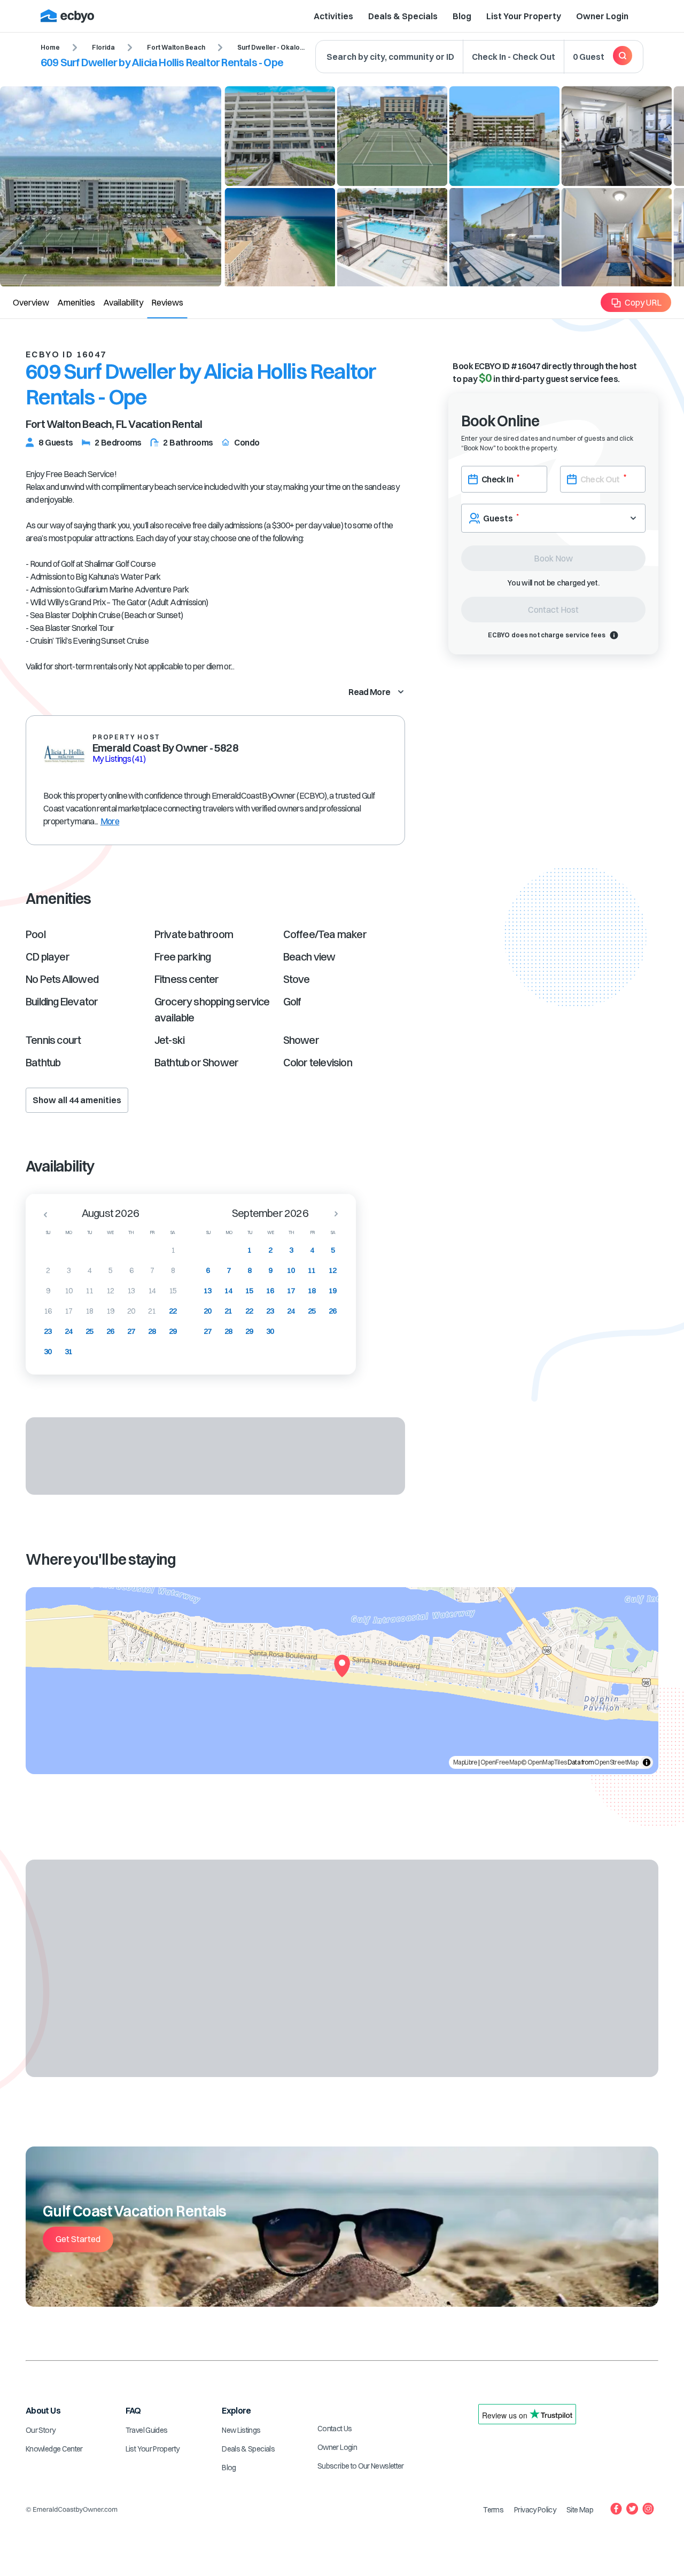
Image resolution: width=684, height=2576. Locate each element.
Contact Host (553, 610)
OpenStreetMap (616, 1762)
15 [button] (173, 1291)
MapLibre (465, 1762)
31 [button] (69, 1352)
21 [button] (152, 1311)
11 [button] (90, 1291)
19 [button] (110, 1311)
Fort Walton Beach (176, 47)
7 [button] (152, 1270)
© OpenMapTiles (544, 1762)
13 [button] (131, 1291)
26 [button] (110, 1331)
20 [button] (131, 1311)
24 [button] (69, 1331)
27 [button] (131, 1331)
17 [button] (69, 1311)
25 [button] (90, 1331)
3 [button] (69, 1270)
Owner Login (602, 16)
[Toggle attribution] (647, 1762)
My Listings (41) (119, 759)
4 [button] (90, 1270)
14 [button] (152, 1291)
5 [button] (110, 1270)
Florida (103, 47)
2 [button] (48, 1270)
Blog (462, 16)
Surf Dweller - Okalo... (271, 47)
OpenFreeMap (500, 1762)
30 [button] (48, 1352)
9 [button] (48, 1291)
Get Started (78, 2239)
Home (50, 47)
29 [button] (173, 1331)
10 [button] (69, 1291)
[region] (342, 1681)
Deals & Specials (403, 16)
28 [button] (152, 1331)
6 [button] (131, 1270)
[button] (42, 1214)
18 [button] (90, 1311)
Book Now (553, 558)
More (110, 821)
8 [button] (173, 1270)
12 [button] (110, 1291)
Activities (333, 16)
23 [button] (48, 1331)
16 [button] (48, 1311)
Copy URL (643, 302)
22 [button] (173, 1311)
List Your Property (524, 16)
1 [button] (173, 1250)
